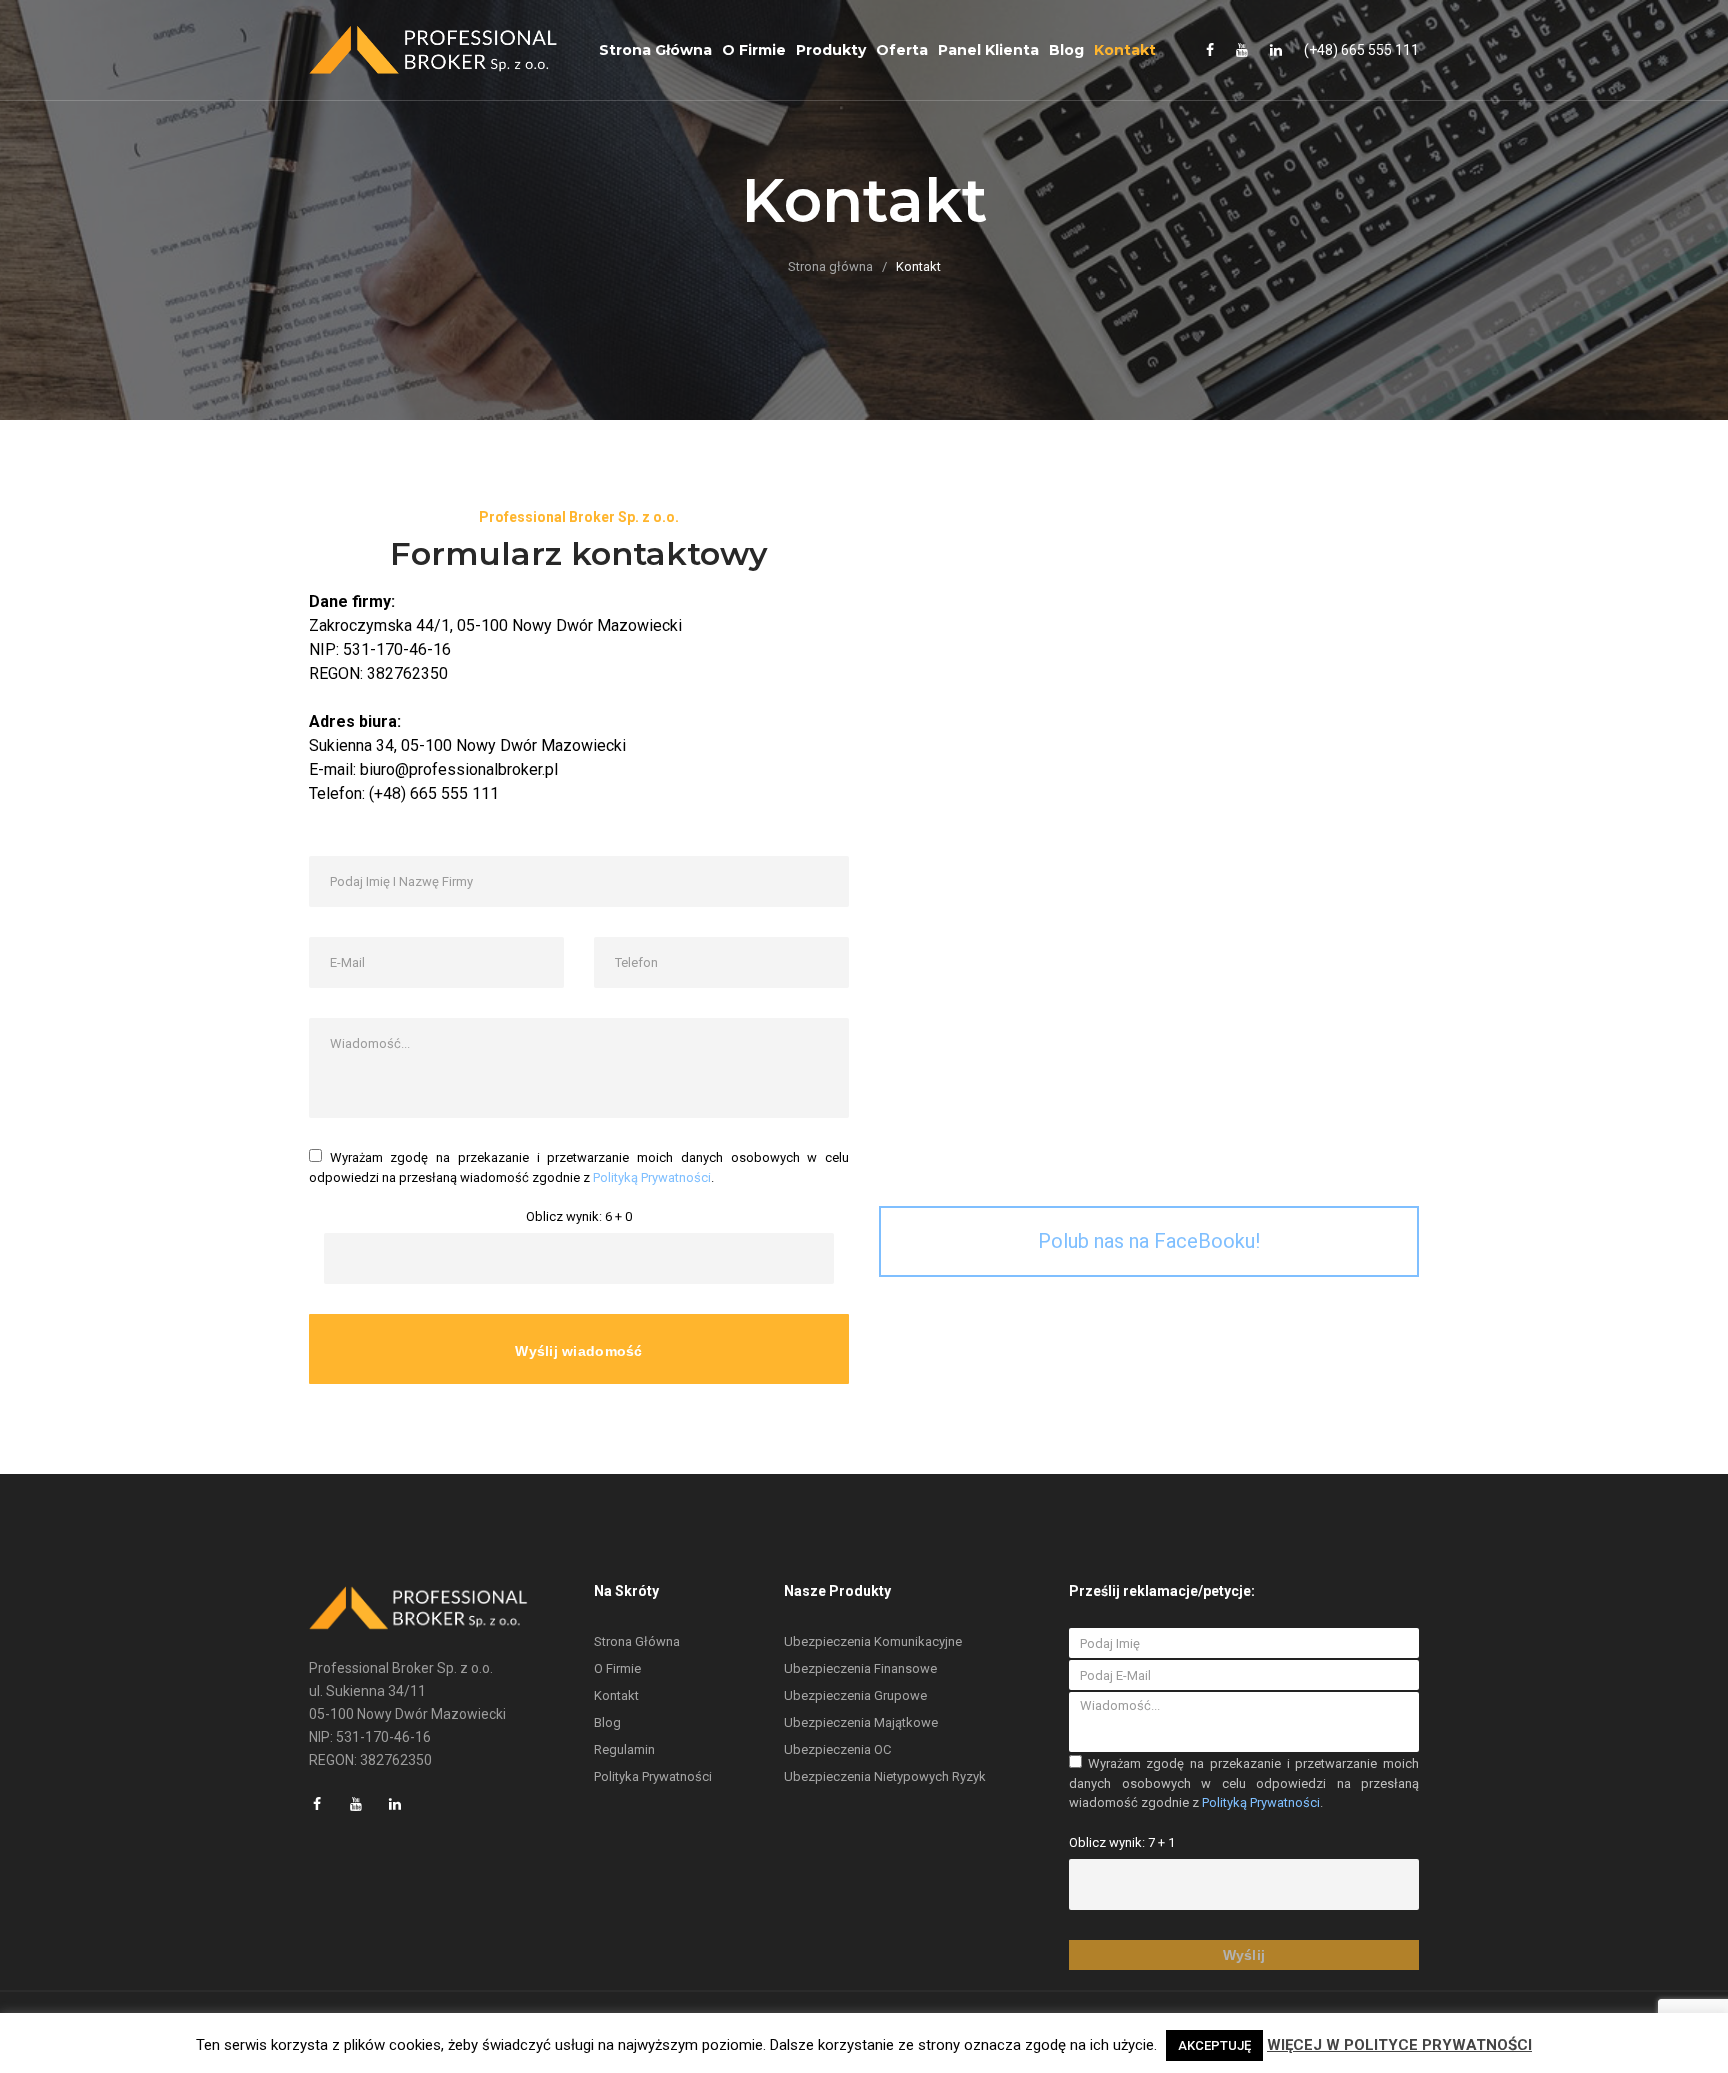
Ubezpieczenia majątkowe (861, 1722)
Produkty (831, 50)
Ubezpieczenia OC (837, 1749)
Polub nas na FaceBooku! (1149, 1241)
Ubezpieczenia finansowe (860, 1668)
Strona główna (655, 50)
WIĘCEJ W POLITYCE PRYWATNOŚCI (1399, 2045)
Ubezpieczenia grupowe (855, 1695)
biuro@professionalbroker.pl (459, 769)
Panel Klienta (988, 50)
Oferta (902, 50)
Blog (1066, 50)
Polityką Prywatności (652, 1177)
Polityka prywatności (653, 1776)
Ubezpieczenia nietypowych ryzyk (885, 1776)
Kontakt (1125, 50)
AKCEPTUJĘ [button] (1214, 2045)
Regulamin (624, 1749)
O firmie (754, 50)
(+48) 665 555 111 (1361, 50)
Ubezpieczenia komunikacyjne (873, 1641)
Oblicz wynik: (564, 1216)
